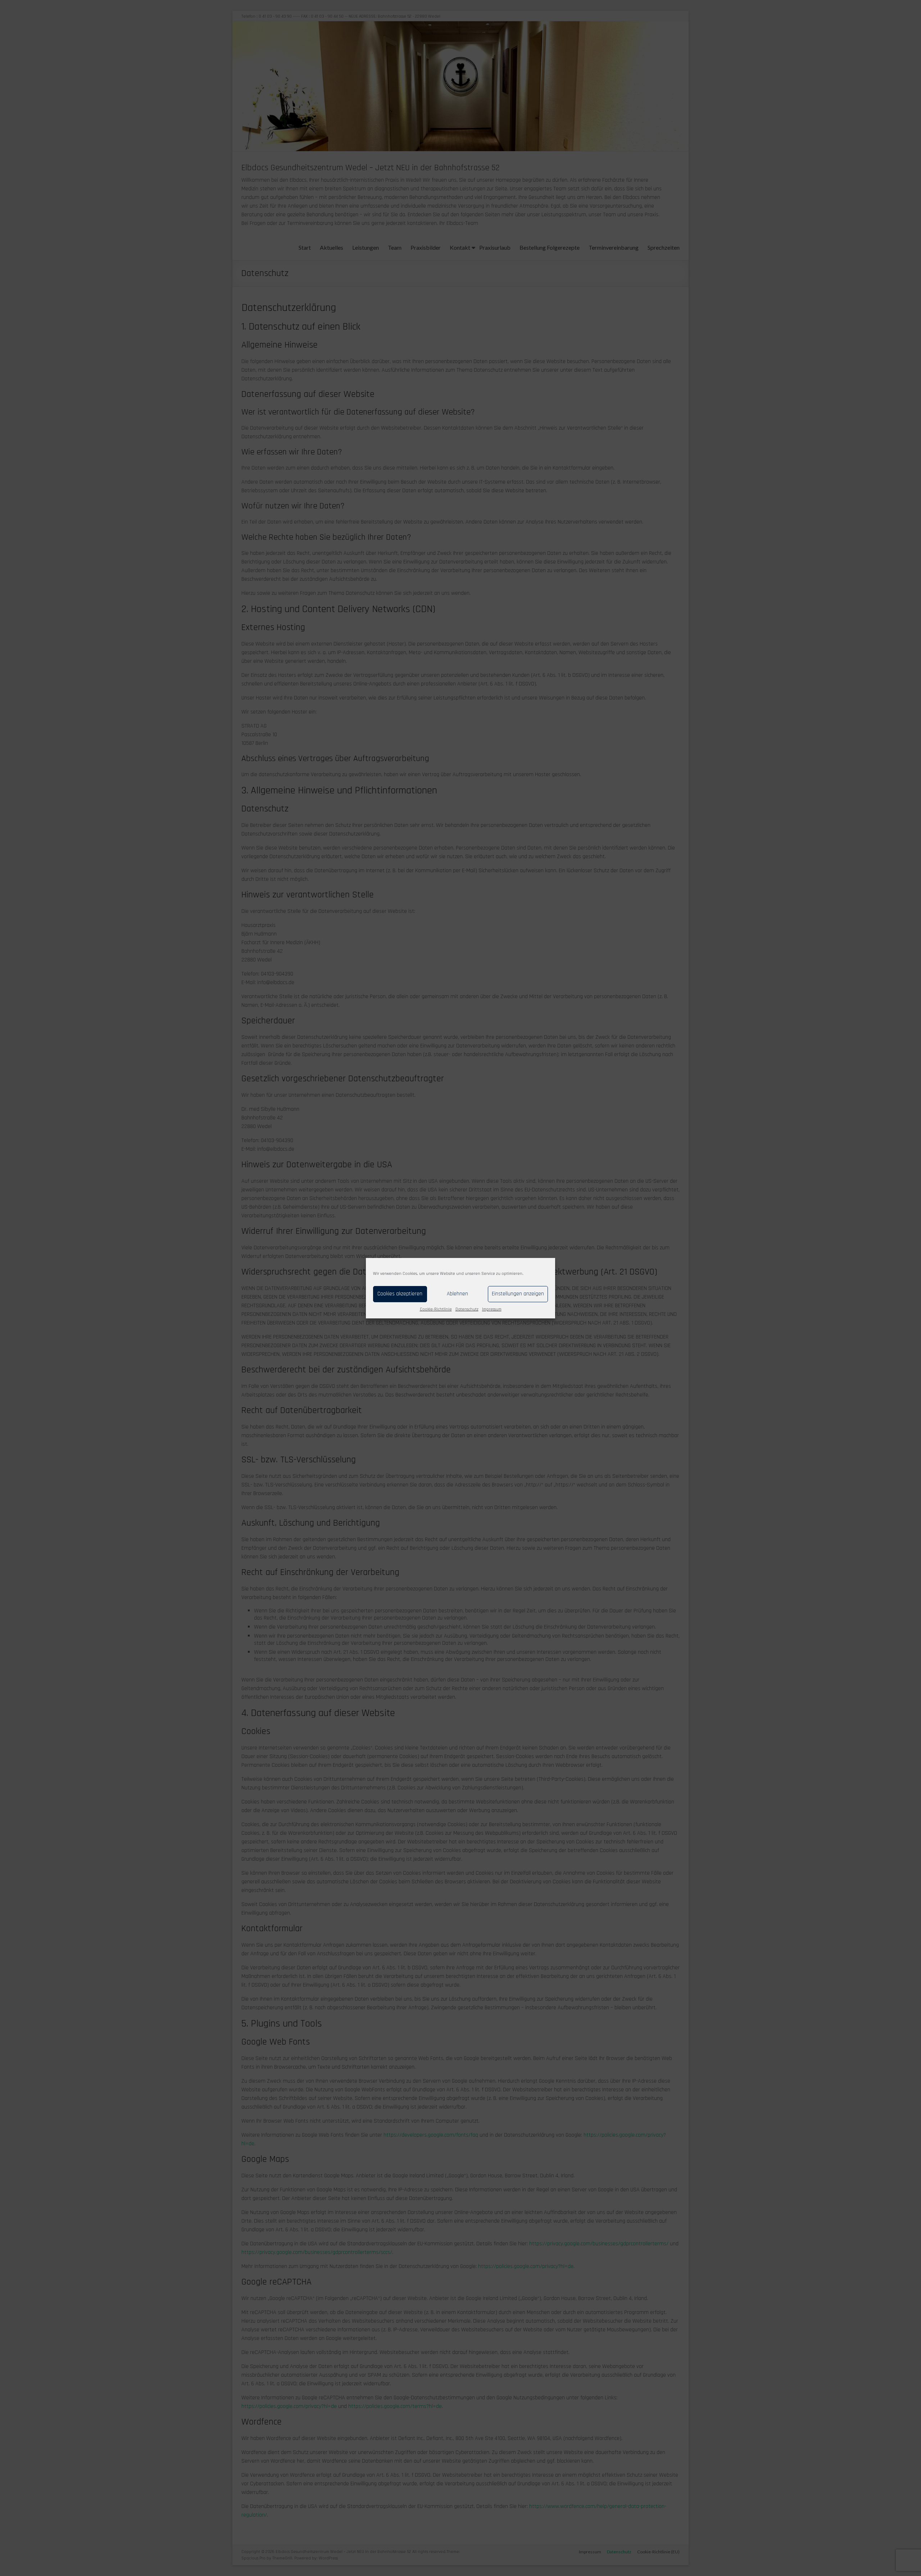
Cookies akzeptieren (400, 1294)
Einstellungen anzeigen (518, 1294)
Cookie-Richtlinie (436, 1309)
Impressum (492, 1309)
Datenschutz (467, 1309)
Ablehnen (457, 1294)
